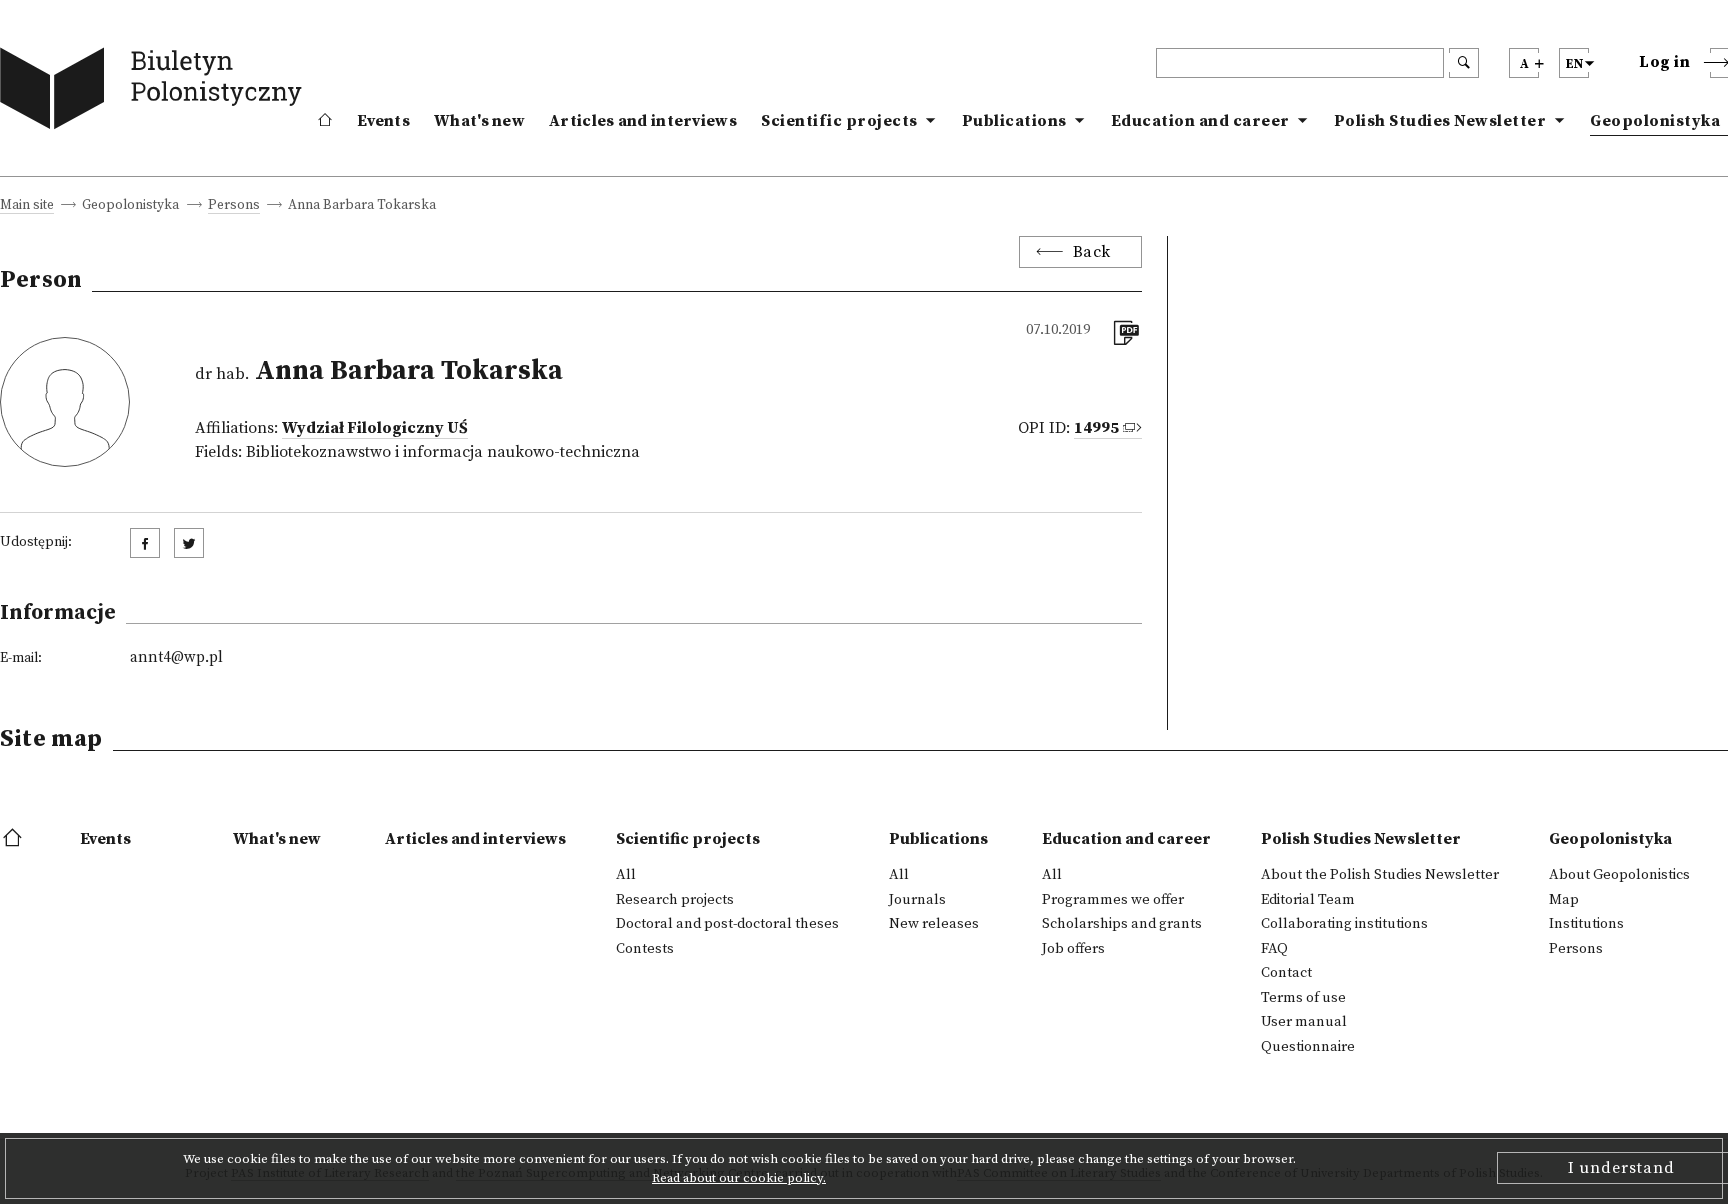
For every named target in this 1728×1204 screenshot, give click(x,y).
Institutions (1586, 924)
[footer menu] (14, 839)
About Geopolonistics (1619, 875)
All (626, 875)
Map (1564, 900)
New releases (934, 924)
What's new (479, 121)
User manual (1304, 1022)
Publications (1014, 121)
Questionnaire (1308, 1047)
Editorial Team (1308, 900)
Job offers (1073, 949)
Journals (917, 900)
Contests (645, 949)
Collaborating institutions (1344, 924)
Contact (1286, 973)
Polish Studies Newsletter (1440, 121)
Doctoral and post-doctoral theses (727, 924)
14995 (1096, 428)
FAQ (1274, 949)
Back (1092, 252)
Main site (27, 206)
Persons (234, 206)
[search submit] (1464, 63)
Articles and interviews (643, 121)
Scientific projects (839, 121)
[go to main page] (155, 92)
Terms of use (1303, 998)
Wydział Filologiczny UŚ (375, 428)
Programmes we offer (1113, 900)
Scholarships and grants (1122, 924)
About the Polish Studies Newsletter (1380, 875)
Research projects (675, 900)
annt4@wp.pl (176, 657)
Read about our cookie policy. (739, 1178)
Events (383, 121)
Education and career (1200, 121)
